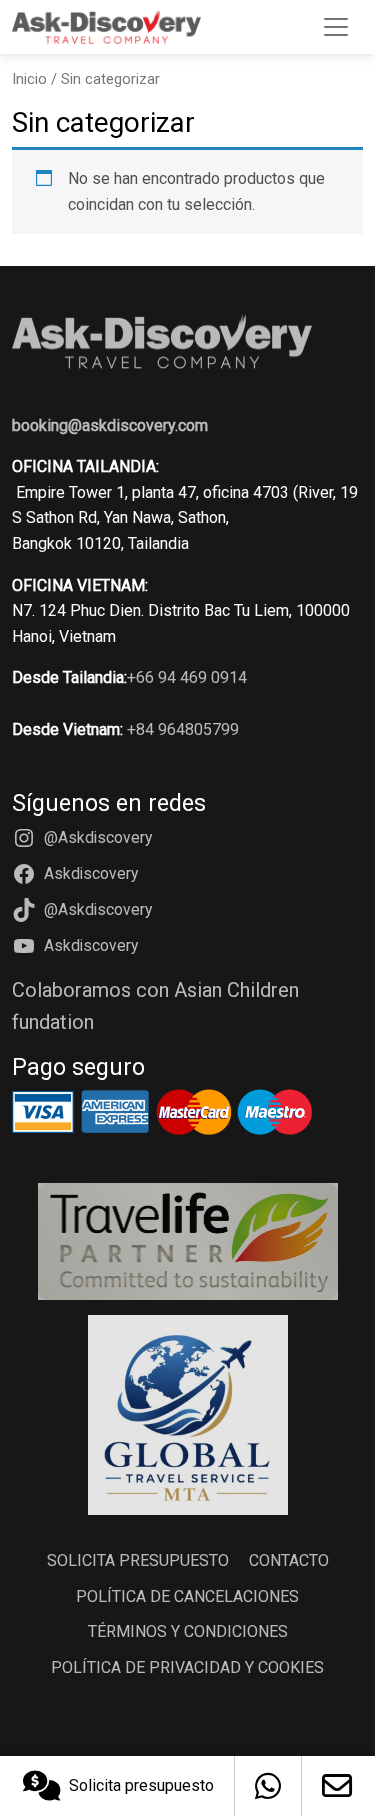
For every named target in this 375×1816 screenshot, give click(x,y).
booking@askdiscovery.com (110, 425)
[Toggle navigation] (336, 27)
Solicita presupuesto (141, 1785)
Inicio (29, 79)
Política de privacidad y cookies (187, 1667)
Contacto (289, 1560)
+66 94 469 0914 (187, 677)
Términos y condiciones (188, 1631)
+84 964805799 (183, 729)
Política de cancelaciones (187, 1596)
